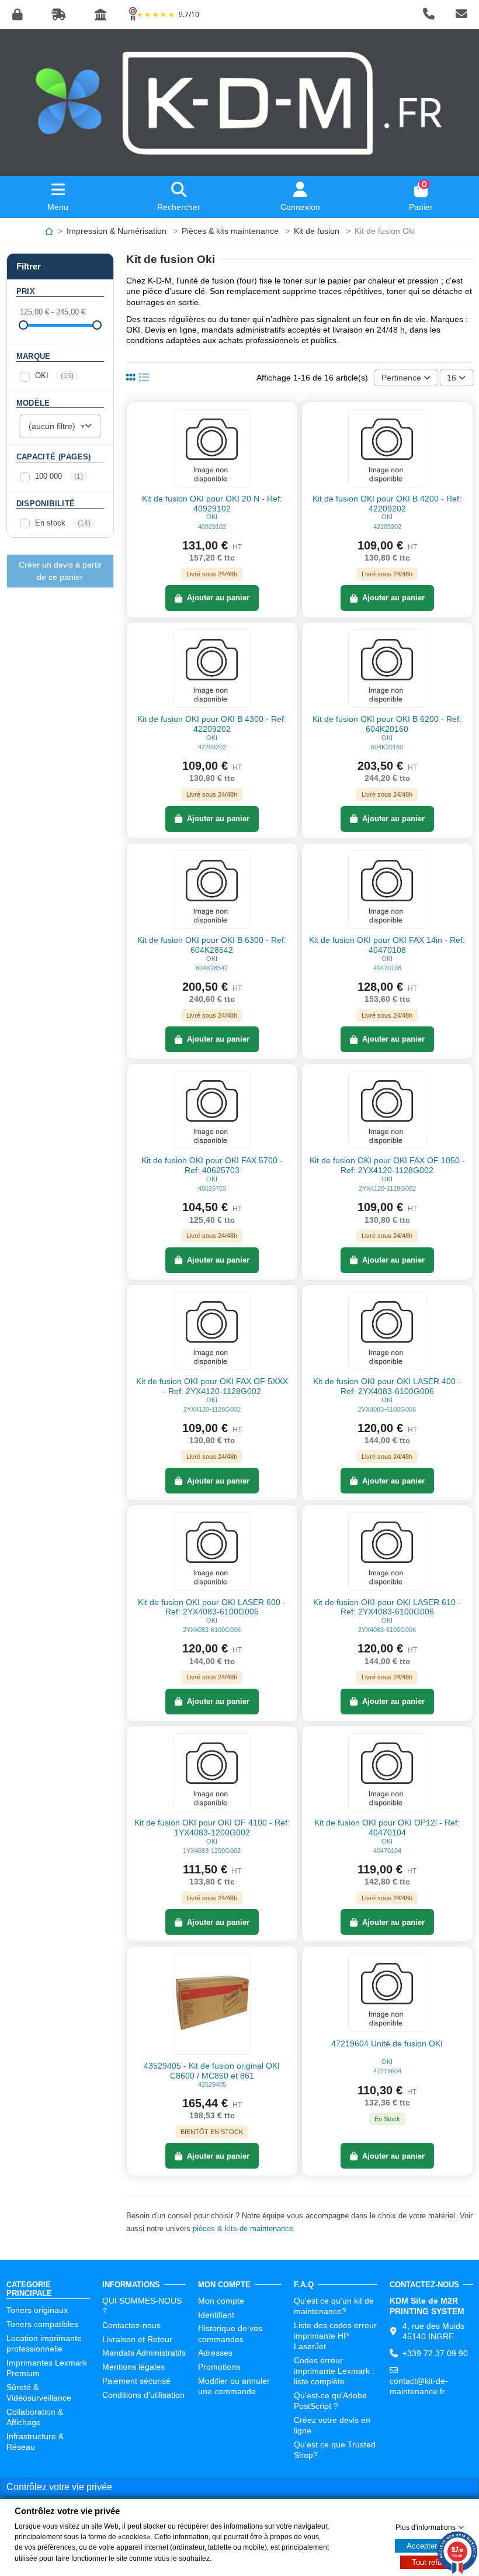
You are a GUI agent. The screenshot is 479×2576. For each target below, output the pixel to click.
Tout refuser (432, 2562)
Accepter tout (429, 2546)
